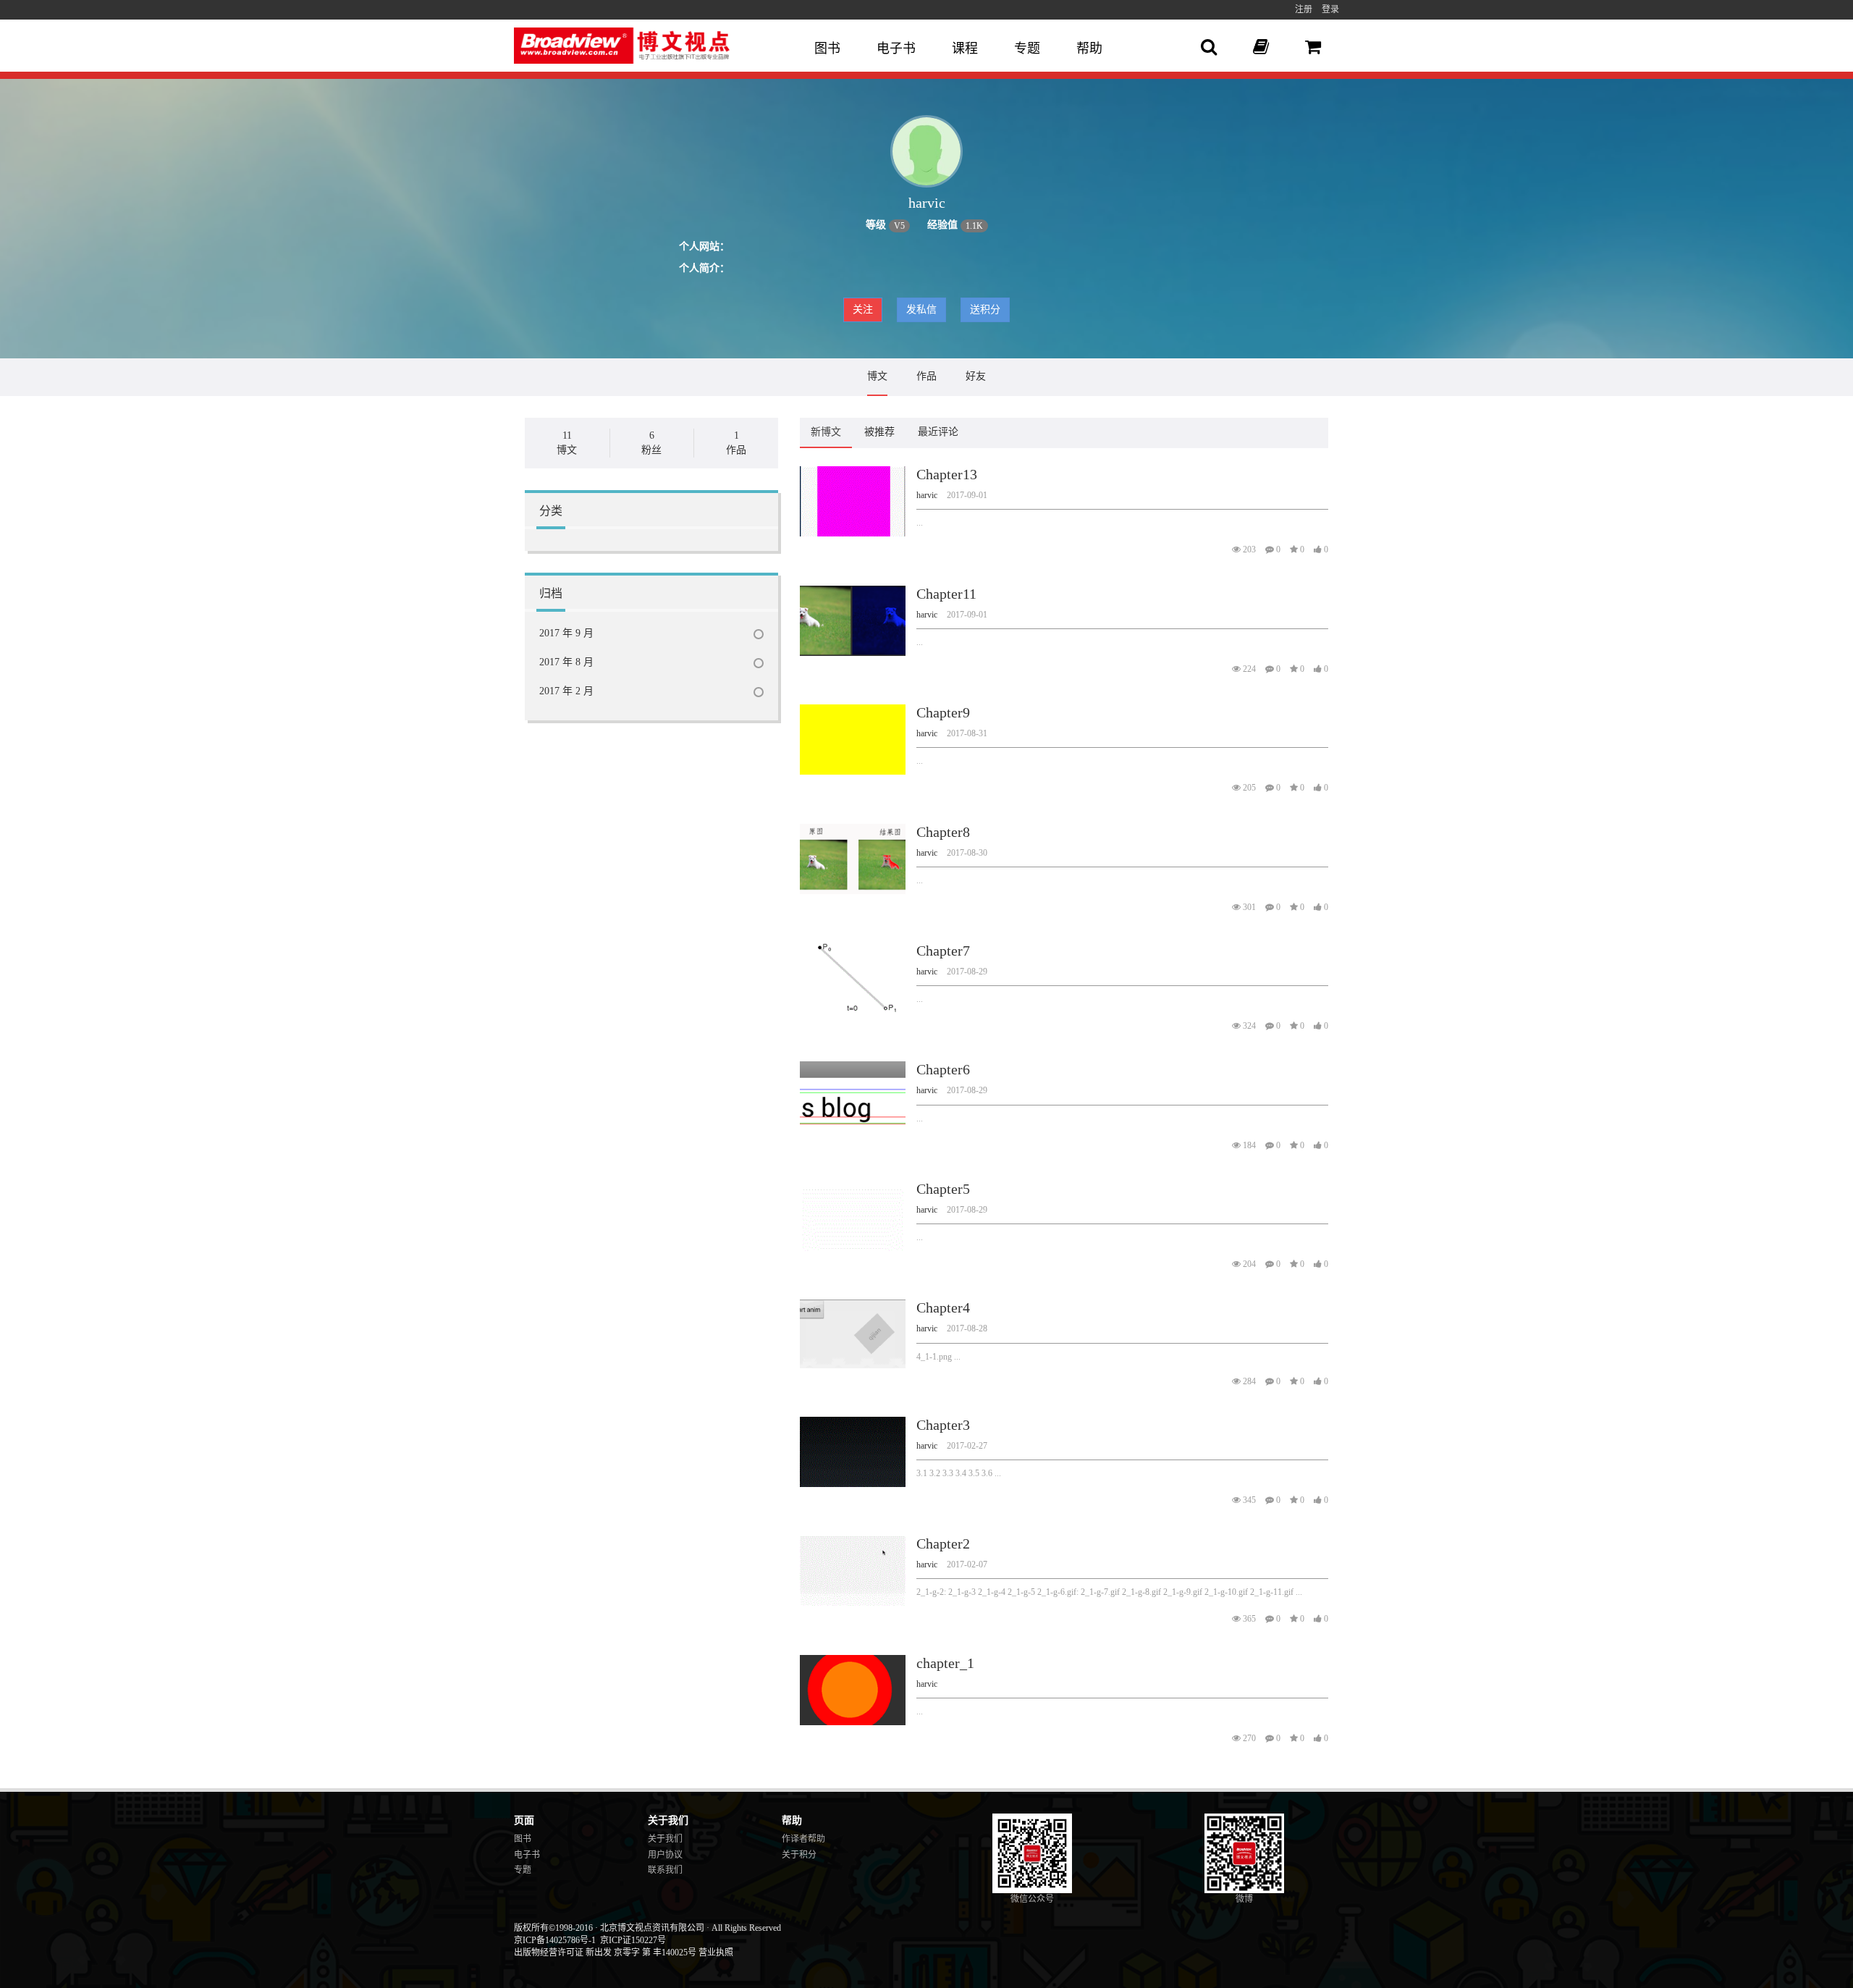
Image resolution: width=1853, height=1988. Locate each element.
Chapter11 (946, 594)
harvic (927, 495)
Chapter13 (947, 474)
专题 (1027, 49)
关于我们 (665, 1839)
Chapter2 (943, 1543)
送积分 (985, 309)
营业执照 (716, 1953)
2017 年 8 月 (566, 662)
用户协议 (665, 1855)
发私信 (921, 309)
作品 (926, 376)
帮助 (1089, 49)
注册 (1304, 9)
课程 (965, 49)
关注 (863, 309)
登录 (1330, 9)
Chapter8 (943, 832)
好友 (976, 376)
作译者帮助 (803, 1839)
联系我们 (665, 1870)
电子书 (896, 49)
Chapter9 (943, 712)
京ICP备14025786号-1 (555, 1940)
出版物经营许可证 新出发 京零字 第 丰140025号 (605, 1953)
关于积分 (799, 1855)
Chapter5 (943, 1189)
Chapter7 (943, 951)
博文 (877, 376)
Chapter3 (943, 1425)
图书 (827, 49)
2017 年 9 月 (566, 633)
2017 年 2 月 (566, 691)
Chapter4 (943, 1307)
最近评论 (938, 432)
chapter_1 (945, 1663)
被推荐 (879, 432)
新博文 (826, 432)
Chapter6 (943, 1069)
